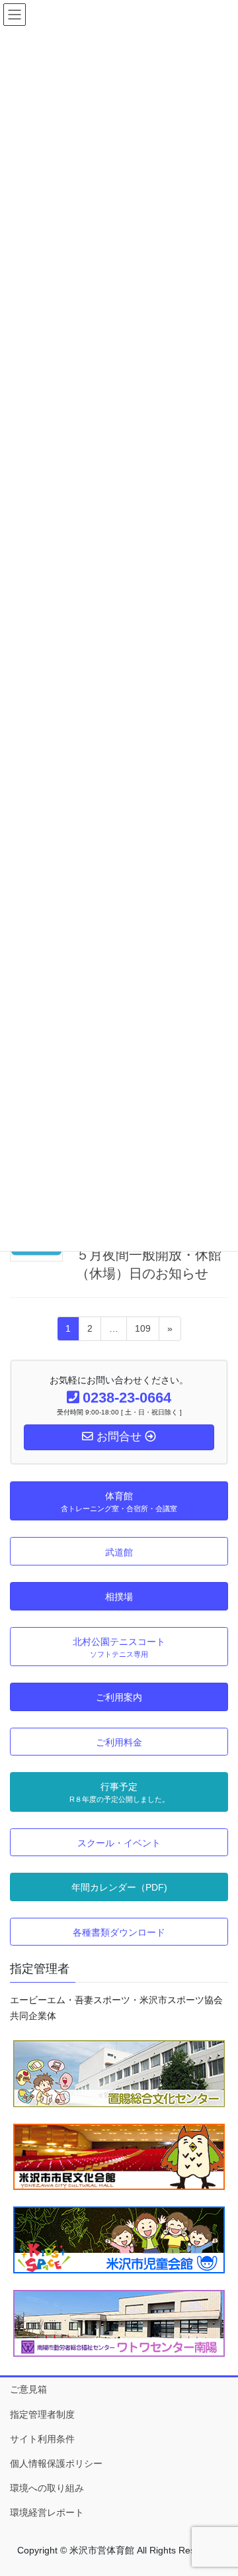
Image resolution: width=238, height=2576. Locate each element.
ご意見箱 (28, 2389)
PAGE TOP (219, 2487)
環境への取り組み (47, 2488)
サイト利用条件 (42, 2439)
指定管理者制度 (42, 2414)
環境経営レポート (47, 2512)
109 (142, 1332)
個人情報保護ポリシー (56, 2463)
